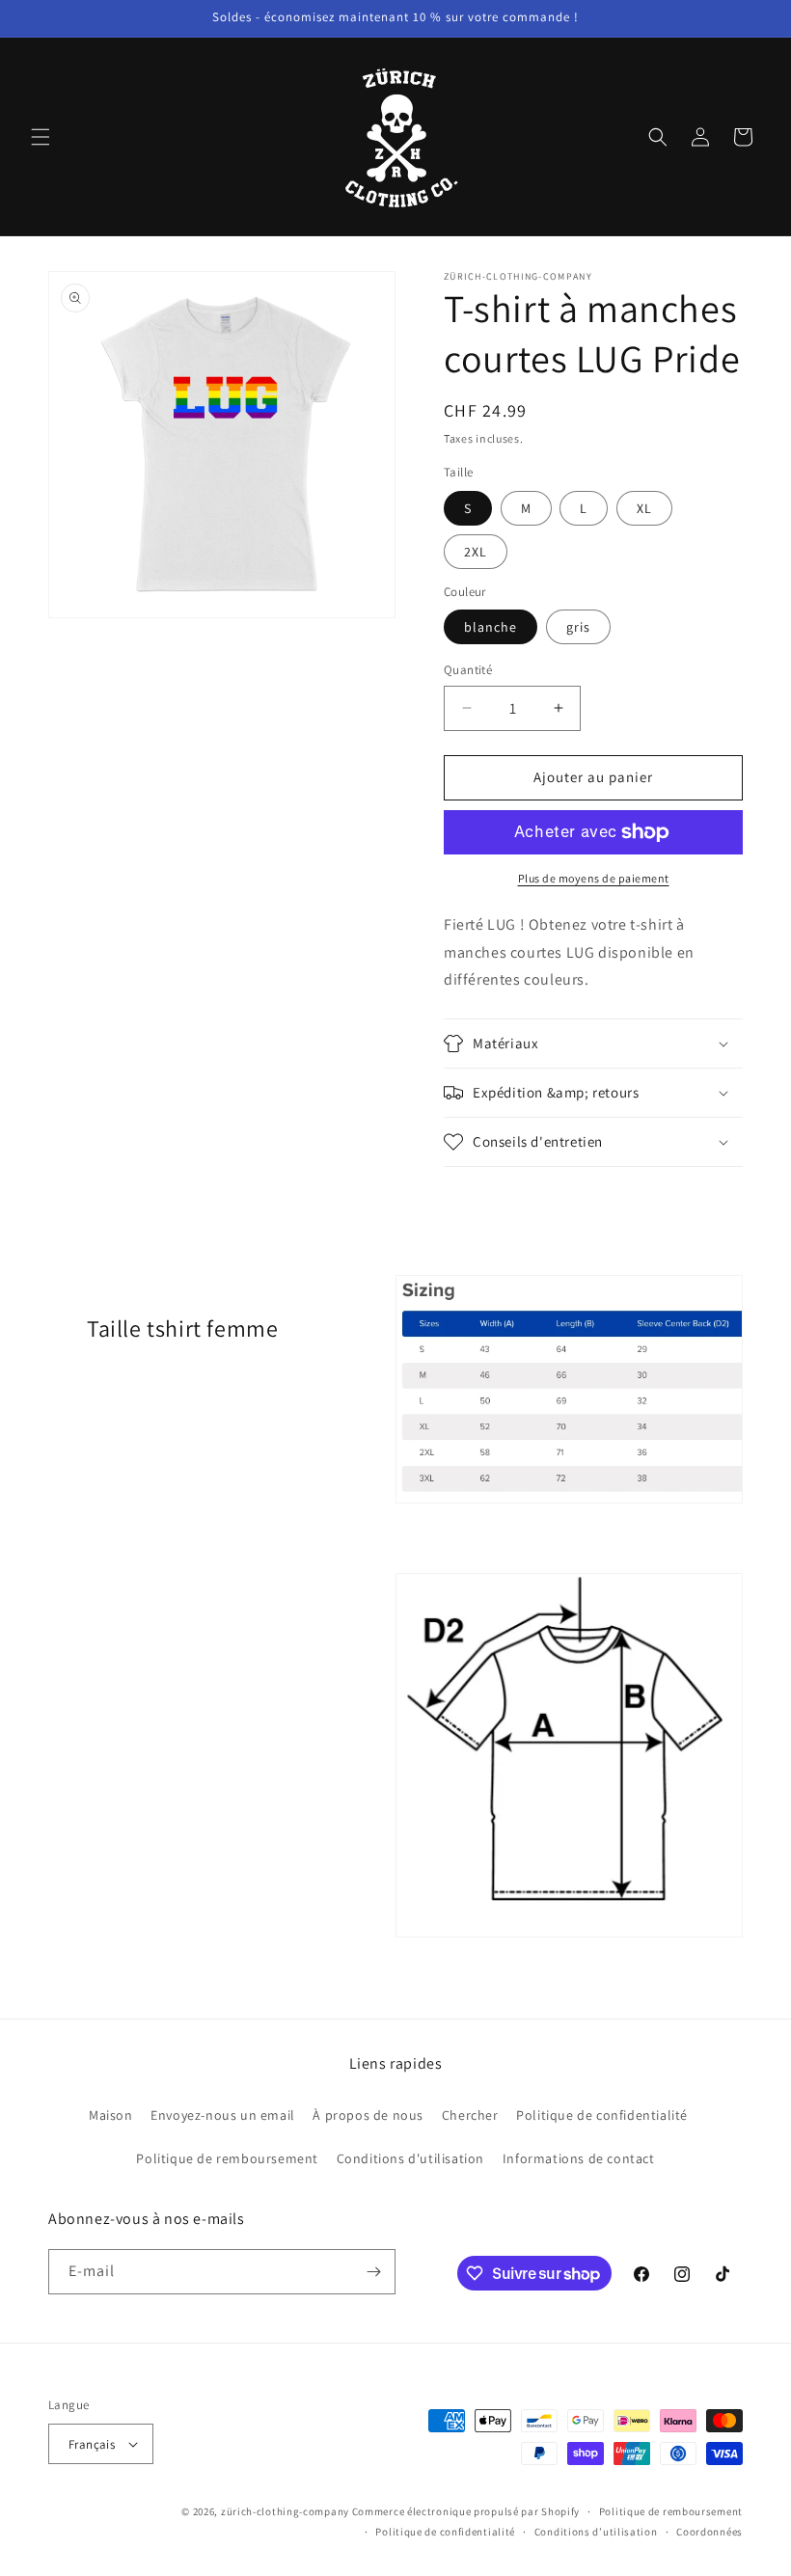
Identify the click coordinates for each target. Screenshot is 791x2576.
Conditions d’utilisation (596, 2532)
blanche (491, 627)
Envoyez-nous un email (223, 2115)
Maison (111, 2115)
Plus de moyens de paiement (594, 878)
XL (644, 508)
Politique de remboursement (227, 2158)
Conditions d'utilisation (410, 2158)
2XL (476, 552)
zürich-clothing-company (285, 2511)
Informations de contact (579, 2158)
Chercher (470, 2115)
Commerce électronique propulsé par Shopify (466, 2511)
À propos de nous (368, 2115)
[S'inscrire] (373, 2272)
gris (578, 627)
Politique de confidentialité (602, 2115)
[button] (41, 137)
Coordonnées (709, 2532)
